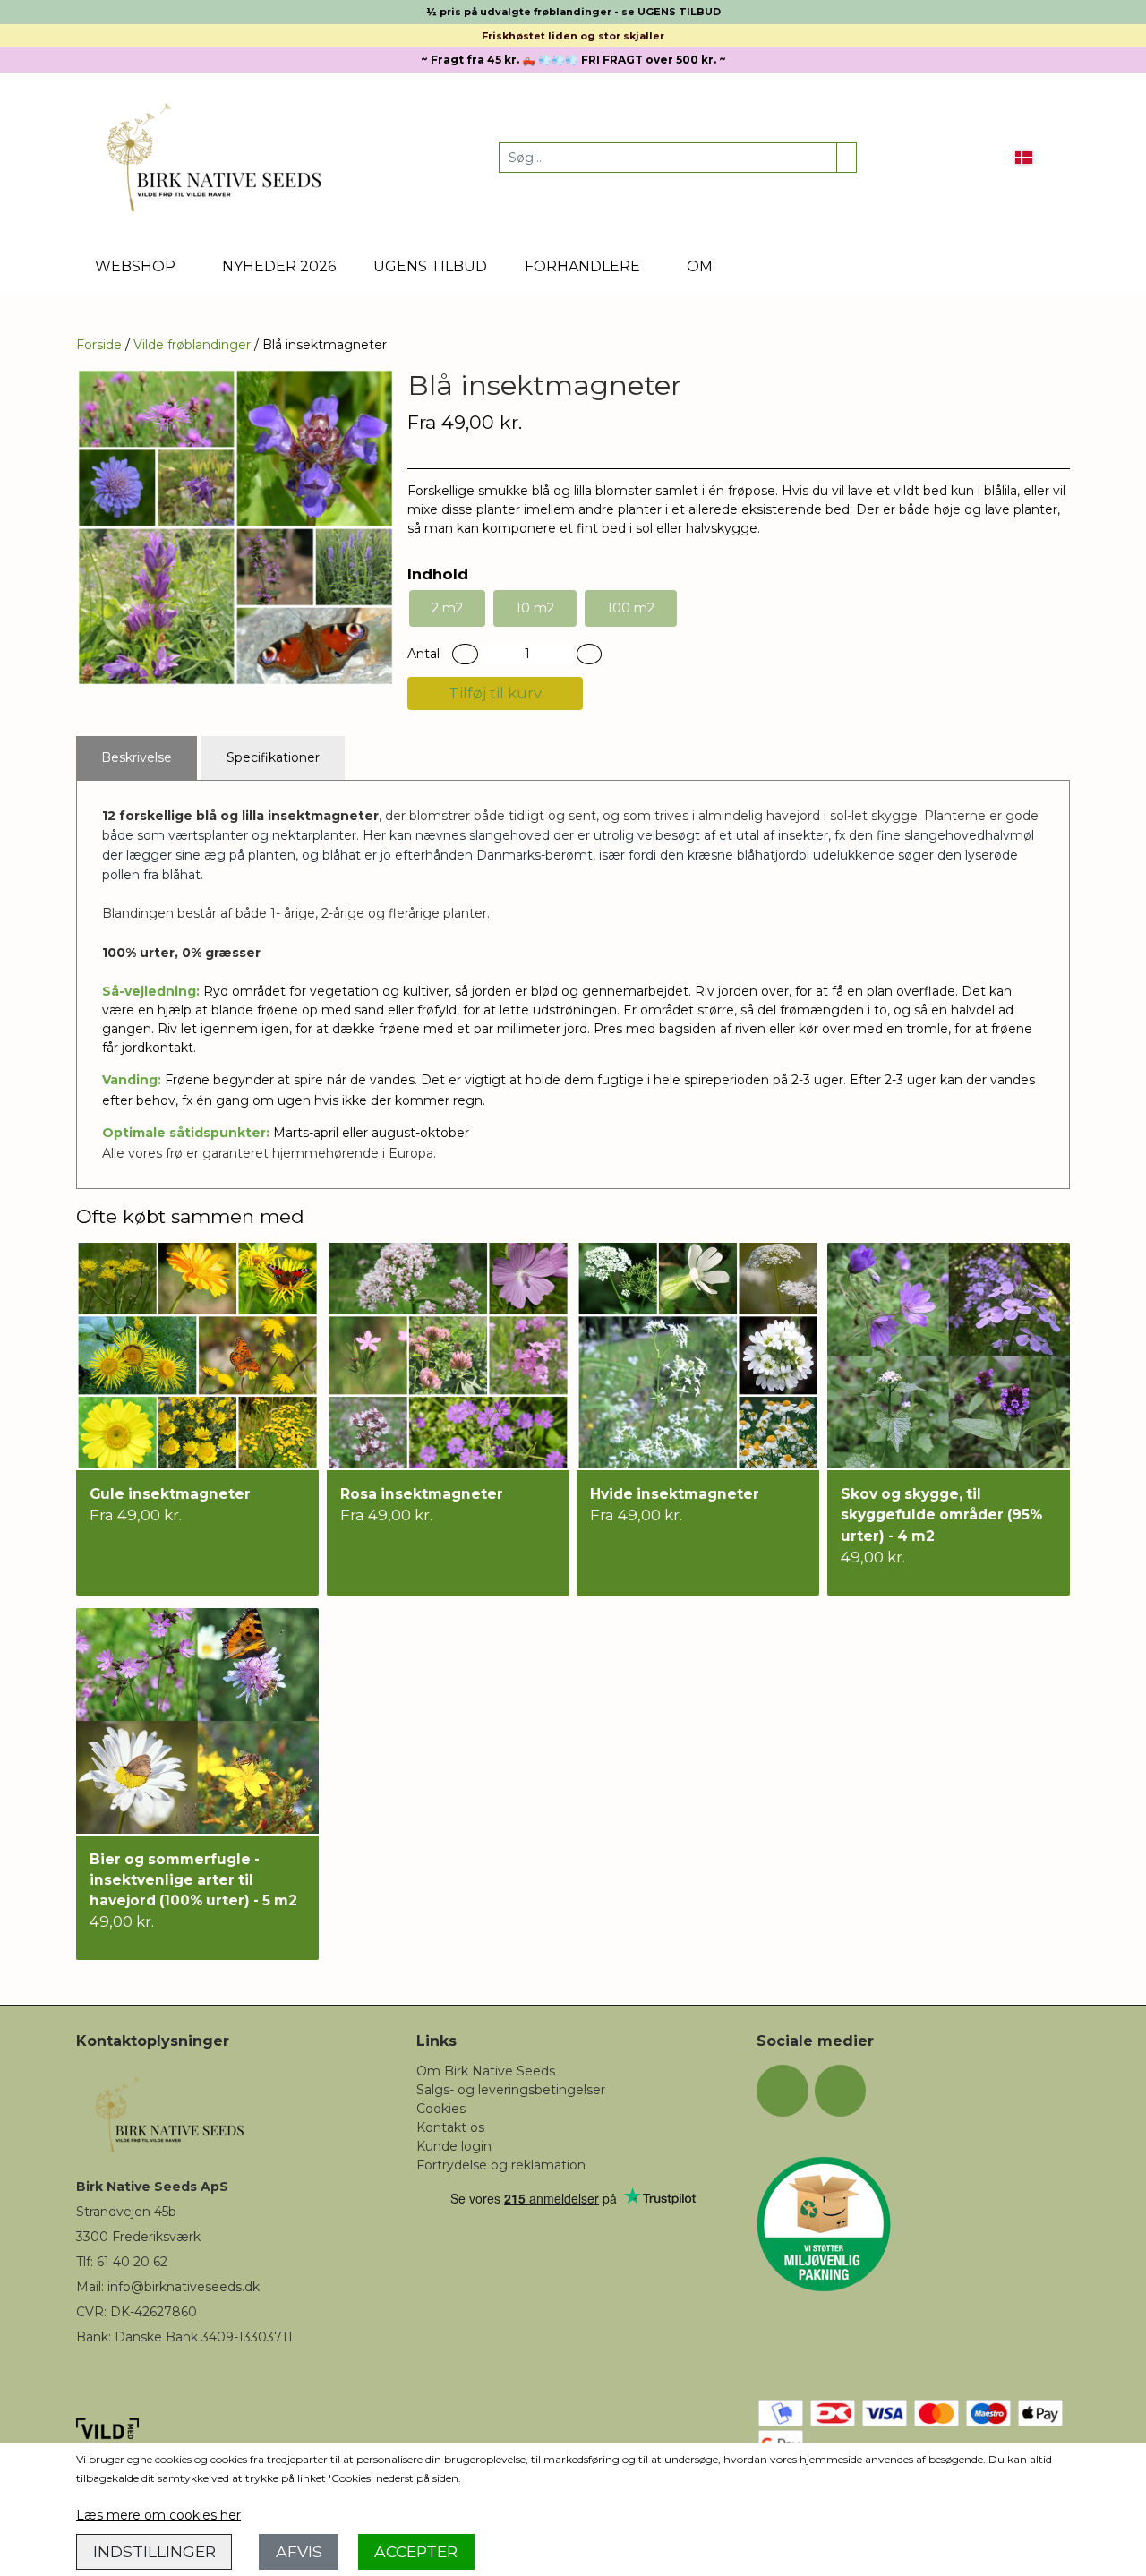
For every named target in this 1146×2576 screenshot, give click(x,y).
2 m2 (447, 608)
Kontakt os (450, 2127)
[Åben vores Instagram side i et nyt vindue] (841, 2091)
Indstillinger (154, 2551)
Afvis (299, 2551)
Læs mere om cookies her (158, 2515)
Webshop (135, 266)
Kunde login (454, 2146)
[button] (465, 654)
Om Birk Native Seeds (486, 2071)
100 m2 (631, 608)
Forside (99, 345)
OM (700, 266)
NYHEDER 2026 (279, 266)
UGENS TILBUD (430, 266)
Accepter (416, 2551)
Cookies (441, 2109)
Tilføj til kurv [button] (495, 693)
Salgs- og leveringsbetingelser (511, 2090)
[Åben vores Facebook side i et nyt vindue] (783, 2091)
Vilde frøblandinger (192, 345)
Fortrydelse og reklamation (501, 2165)
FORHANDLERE (582, 266)
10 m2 (535, 608)
